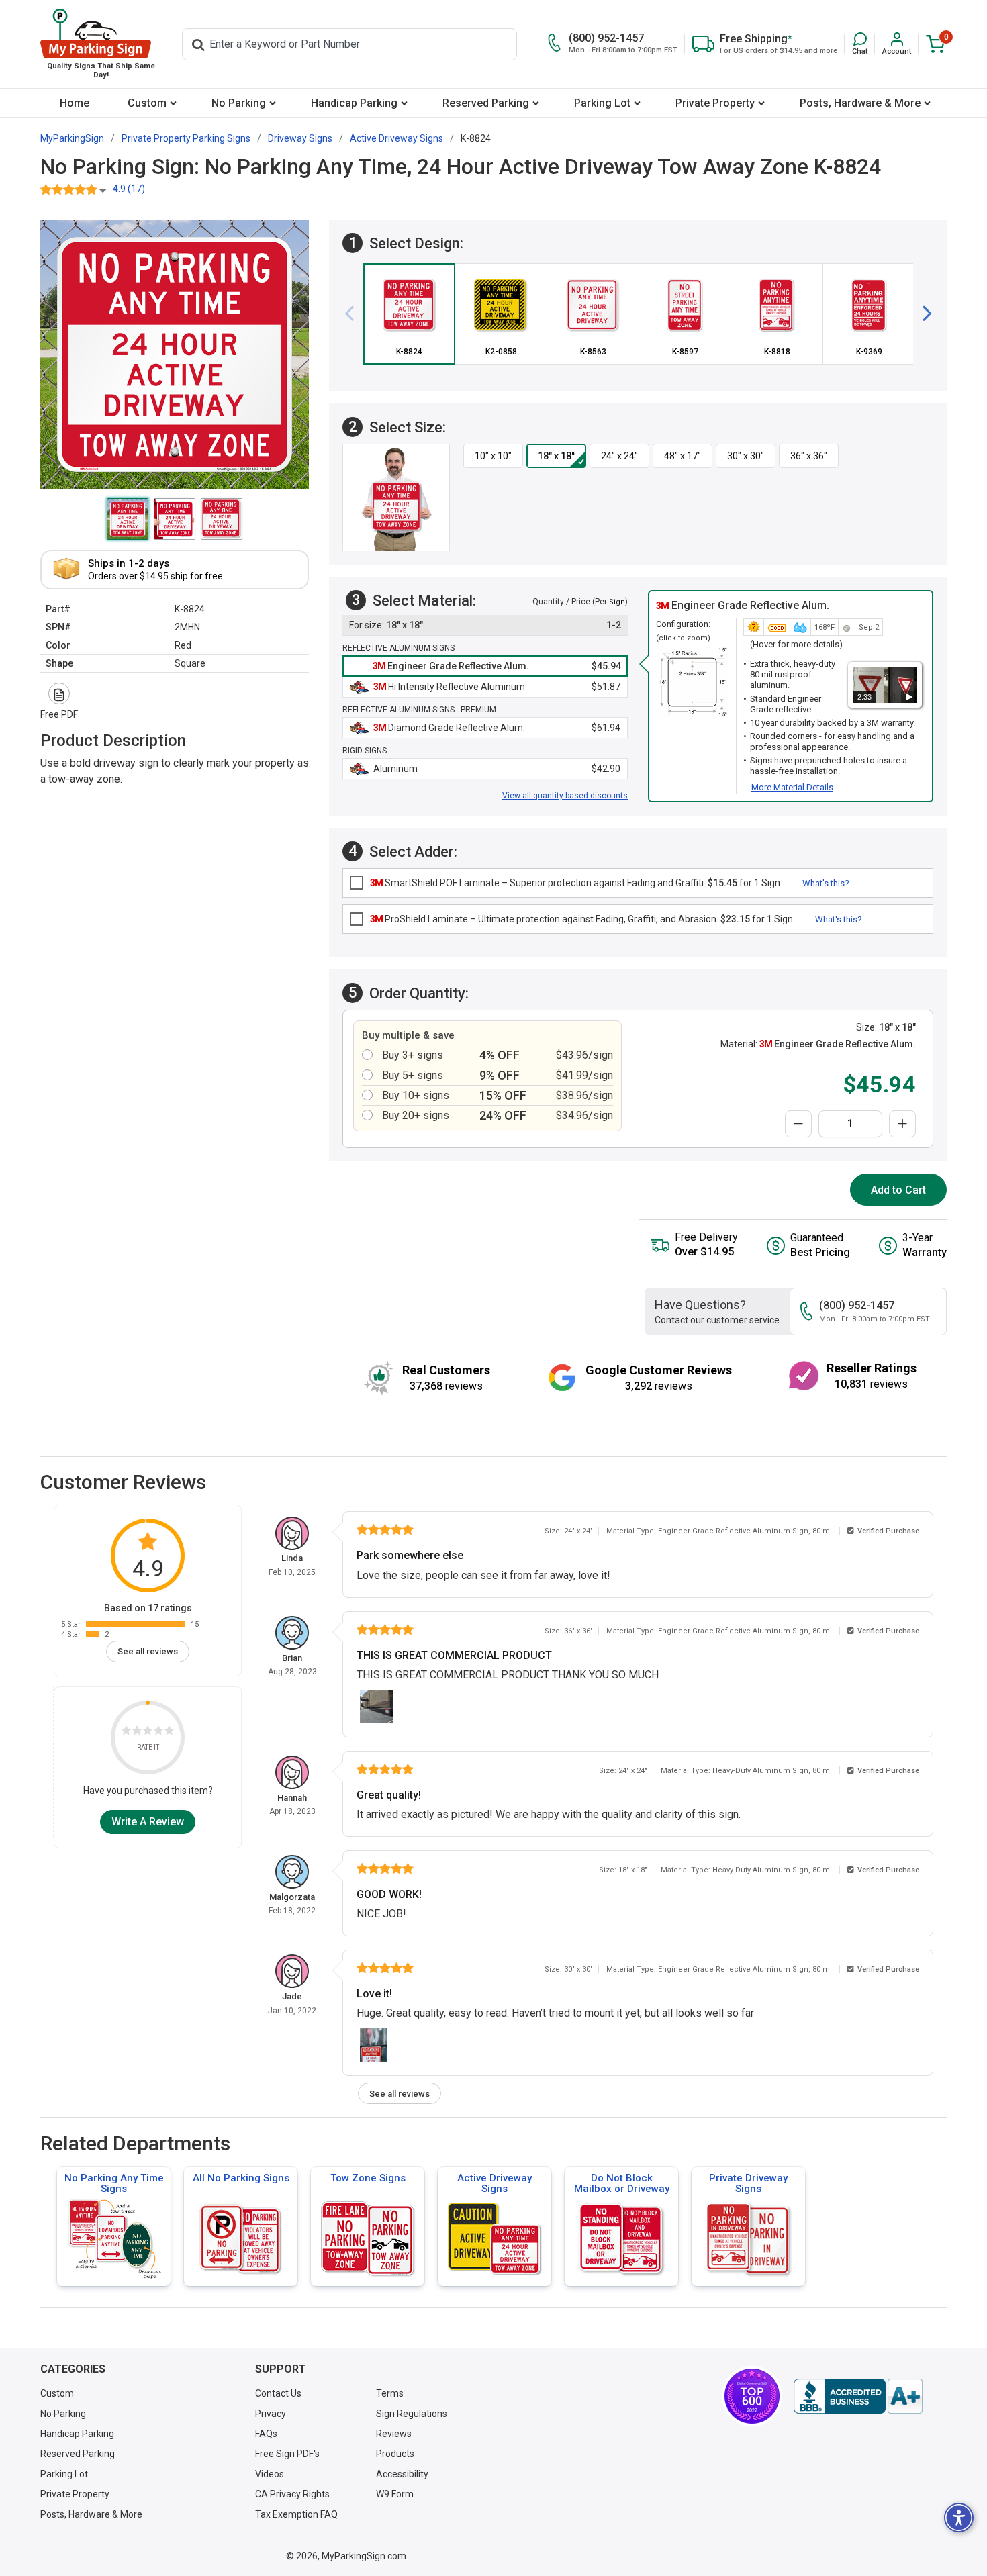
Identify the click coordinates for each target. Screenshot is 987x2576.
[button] (860, 44)
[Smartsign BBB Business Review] (858, 2396)
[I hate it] (126, 1732)
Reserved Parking (486, 103)
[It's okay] (148, 1732)
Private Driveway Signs (748, 2183)
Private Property (715, 103)
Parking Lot (602, 103)
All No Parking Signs (241, 2178)
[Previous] (355, 314)
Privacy (271, 2414)
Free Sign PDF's (287, 2454)
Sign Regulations (412, 2414)
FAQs (266, 2434)
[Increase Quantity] (902, 1124)
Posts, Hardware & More (860, 103)
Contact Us (278, 2393)
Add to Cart (898, 1190)
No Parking (239, 103)
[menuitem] (74, 103)
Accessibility (402, 2474)
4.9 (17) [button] (129, 189)
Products (395, 2454)
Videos (270, 2474)
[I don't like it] (137, 1732)
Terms (390, 2393)
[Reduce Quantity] (798, 1124)
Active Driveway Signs (495, 2183)
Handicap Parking (354, 103)
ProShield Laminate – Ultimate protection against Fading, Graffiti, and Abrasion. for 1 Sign (581, 919)
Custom (147, 103)
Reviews (394, 2434)
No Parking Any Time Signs (114, 2183)
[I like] (158, 1732)
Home (75, 103)
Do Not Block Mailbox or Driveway (622, 2183)
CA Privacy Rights (292, 2494)
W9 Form (395, 2494)
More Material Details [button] (792, 787)
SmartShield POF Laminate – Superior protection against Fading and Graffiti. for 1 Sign (575, 883)
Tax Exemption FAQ (296, 2514)
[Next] (922, 314)
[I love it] (169, 1732)
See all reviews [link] (148, 1651)
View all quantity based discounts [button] (565, 796)
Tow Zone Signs (368, 2178)
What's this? (826, 883)
